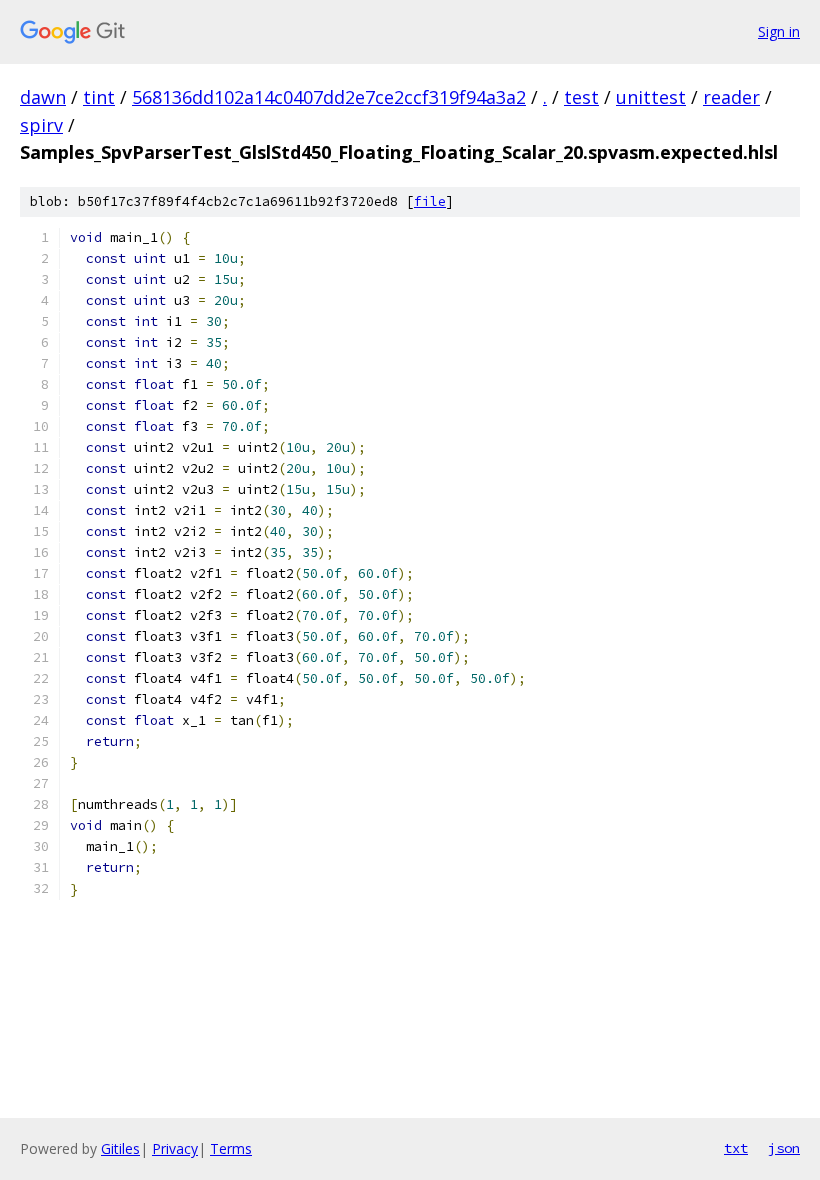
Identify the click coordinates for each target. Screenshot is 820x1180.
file (430, 201)
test (581, 97)
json (784, 1148)
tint (99, 97)
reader (731, 97)
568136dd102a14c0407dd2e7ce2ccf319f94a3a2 (329, 97)
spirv (41, 125)
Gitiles (120, 1148)
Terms (231, 1148)
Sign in (779, 31)
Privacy (175, 1148)
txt (736, 1148)
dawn (43, 97)
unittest (651, 97)
